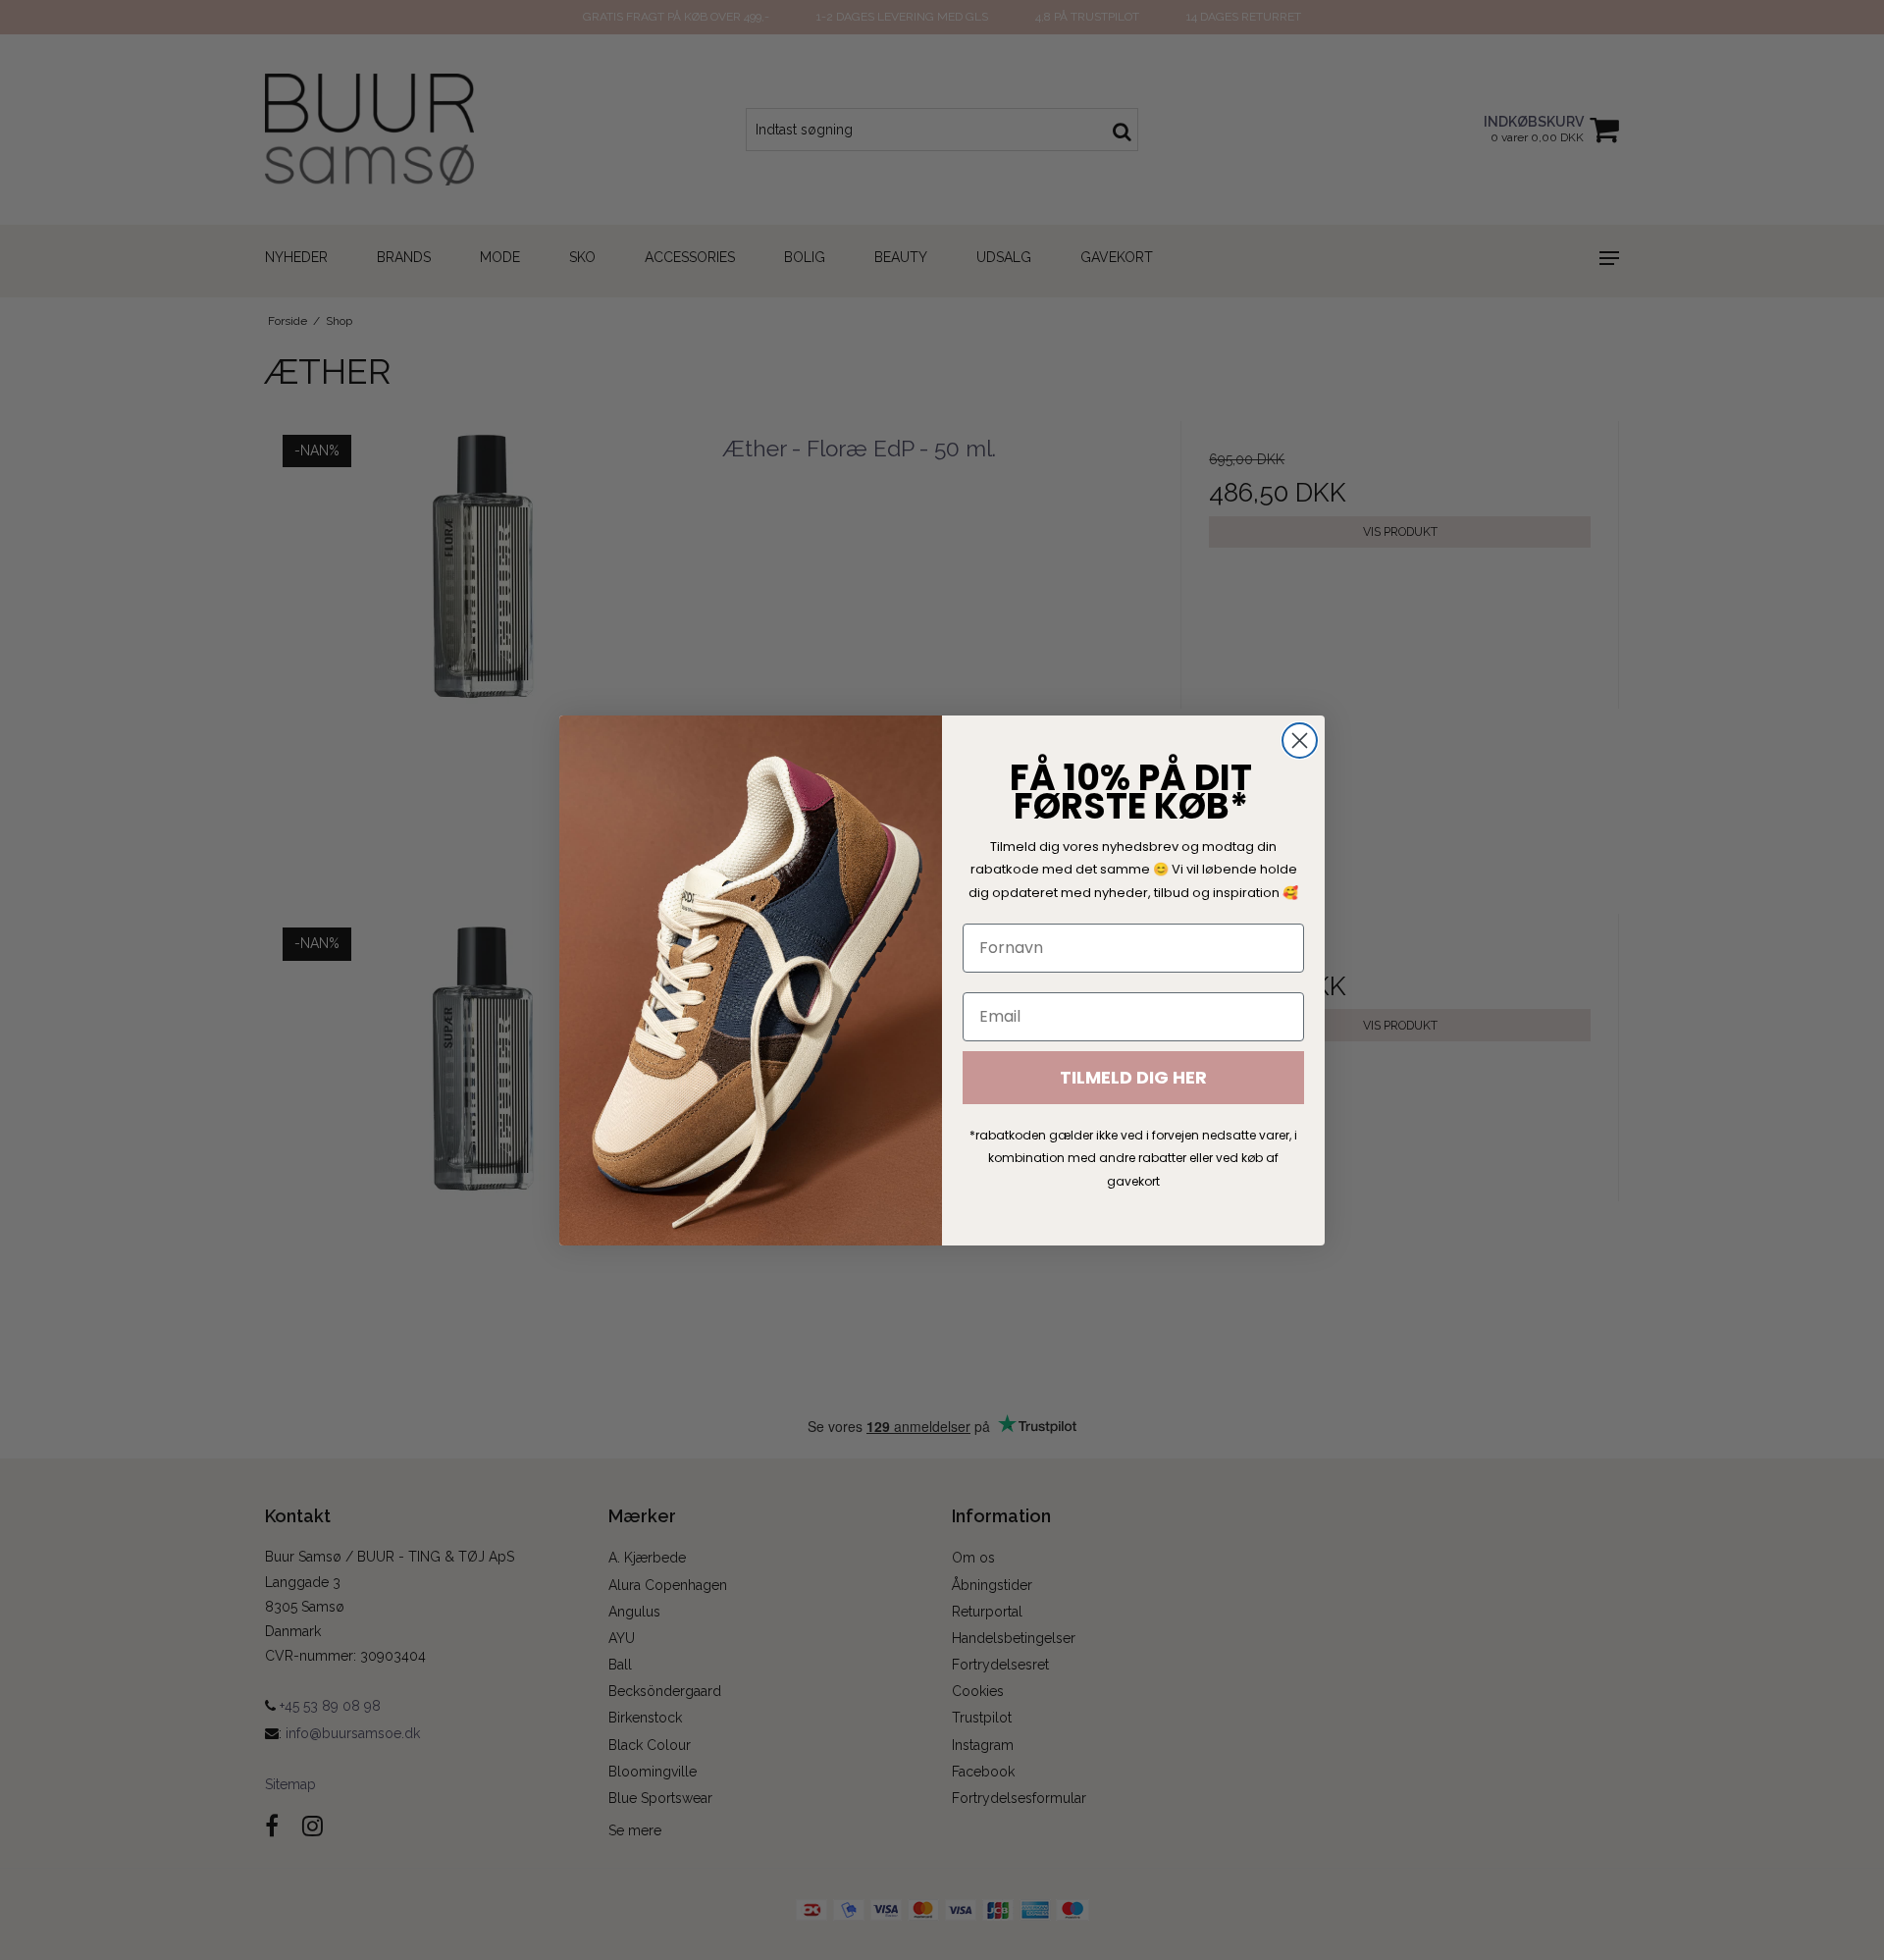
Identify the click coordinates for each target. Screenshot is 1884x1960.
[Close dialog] (1300, 741)
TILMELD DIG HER (1133, 1077)
